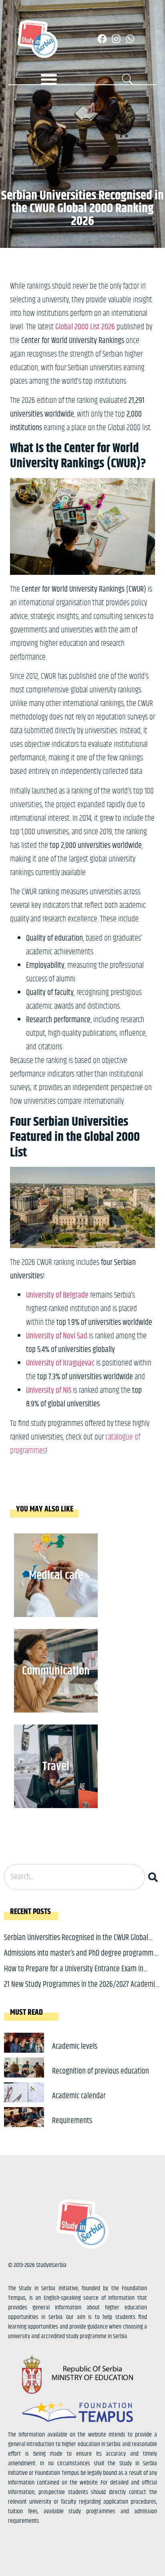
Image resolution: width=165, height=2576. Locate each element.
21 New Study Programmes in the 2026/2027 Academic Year (81, 1991)
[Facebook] (102, 39)
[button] (49, 79)
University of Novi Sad (57, 1336)
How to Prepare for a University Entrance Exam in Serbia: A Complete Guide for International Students (77, 1975)
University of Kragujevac (60, 1363)
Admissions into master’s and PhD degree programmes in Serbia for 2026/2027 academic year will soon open (82, 1959)
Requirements (72, 2121)
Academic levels (75, 2047)
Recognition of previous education (101, 2071)
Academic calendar (79, 2096)
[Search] (155, 1877)
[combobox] (74, 1877)
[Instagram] (116, 39)
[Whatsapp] (130, 39)
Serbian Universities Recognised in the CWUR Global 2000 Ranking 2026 (76, 1944)
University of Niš (49, 1391)
